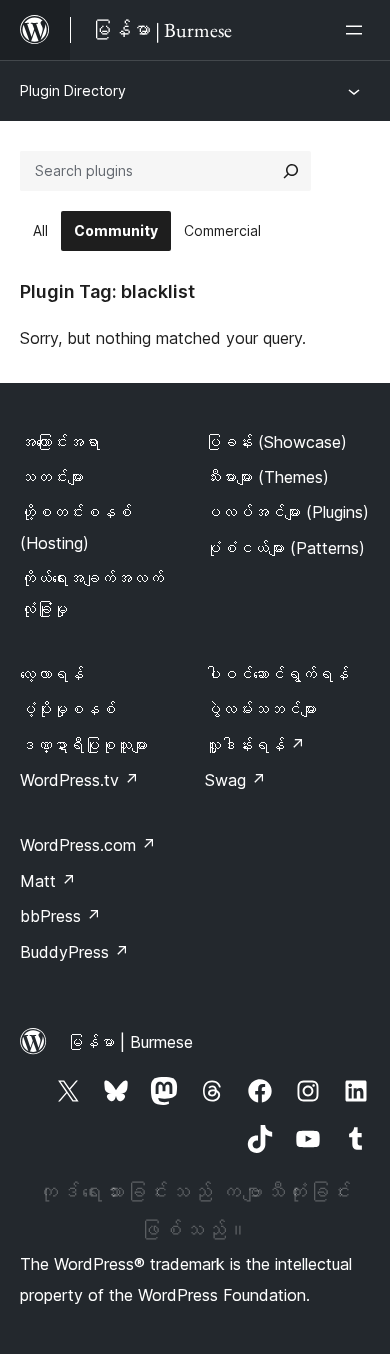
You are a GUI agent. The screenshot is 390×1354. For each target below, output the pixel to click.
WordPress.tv (79, 780)
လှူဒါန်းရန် (255, 745)
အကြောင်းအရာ (60, 442)
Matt (48, 881)
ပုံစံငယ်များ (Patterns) (285, 548)
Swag (235, 780)
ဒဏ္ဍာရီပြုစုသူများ (84, 745)
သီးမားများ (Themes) (267, 477)
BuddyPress (74, 952)
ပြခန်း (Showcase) (276, 442)
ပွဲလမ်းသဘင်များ (261, 709)
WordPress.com (88, 845)
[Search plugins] (291, 171)
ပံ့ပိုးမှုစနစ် (68, 709)
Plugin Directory (73, 90)
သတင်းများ (52, 477)
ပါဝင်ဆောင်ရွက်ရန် (277, 674)
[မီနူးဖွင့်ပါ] (358, 30)
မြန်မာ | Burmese (130, 1042)
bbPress (60, 916)
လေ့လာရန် (52, 674)
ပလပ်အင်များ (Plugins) (287, 512)
